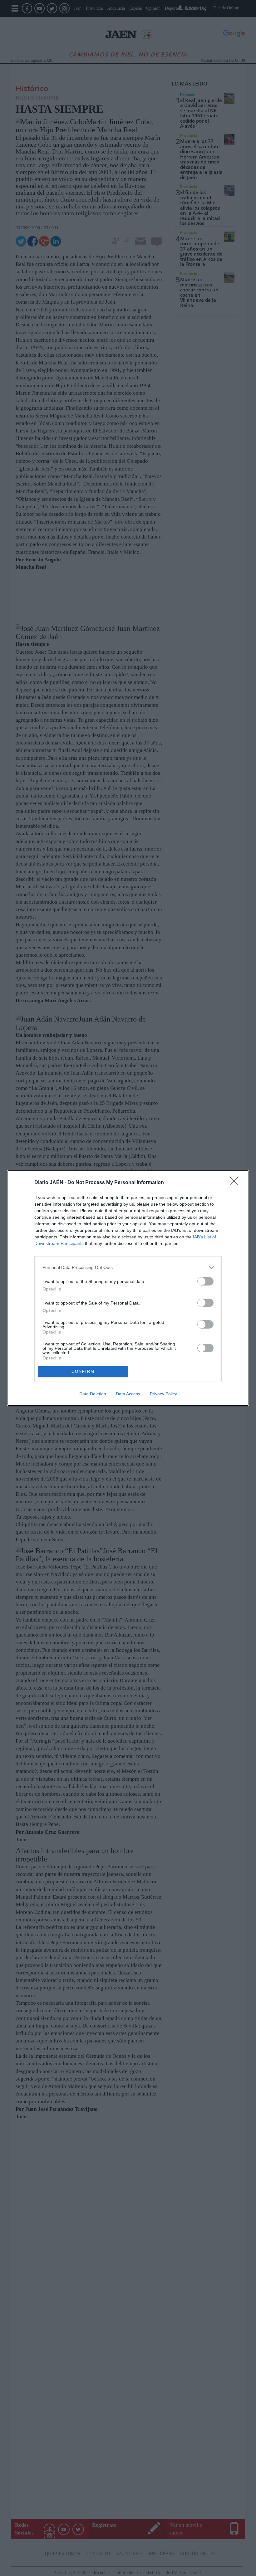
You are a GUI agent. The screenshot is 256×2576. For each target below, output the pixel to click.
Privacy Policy (163, 1394)
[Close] (236, 1183)
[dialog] (128, 1288)
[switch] (205, 1281)
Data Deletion (93, 1394)
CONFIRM (83, 1371)
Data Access (128, 1394)
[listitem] (128, 1268)
